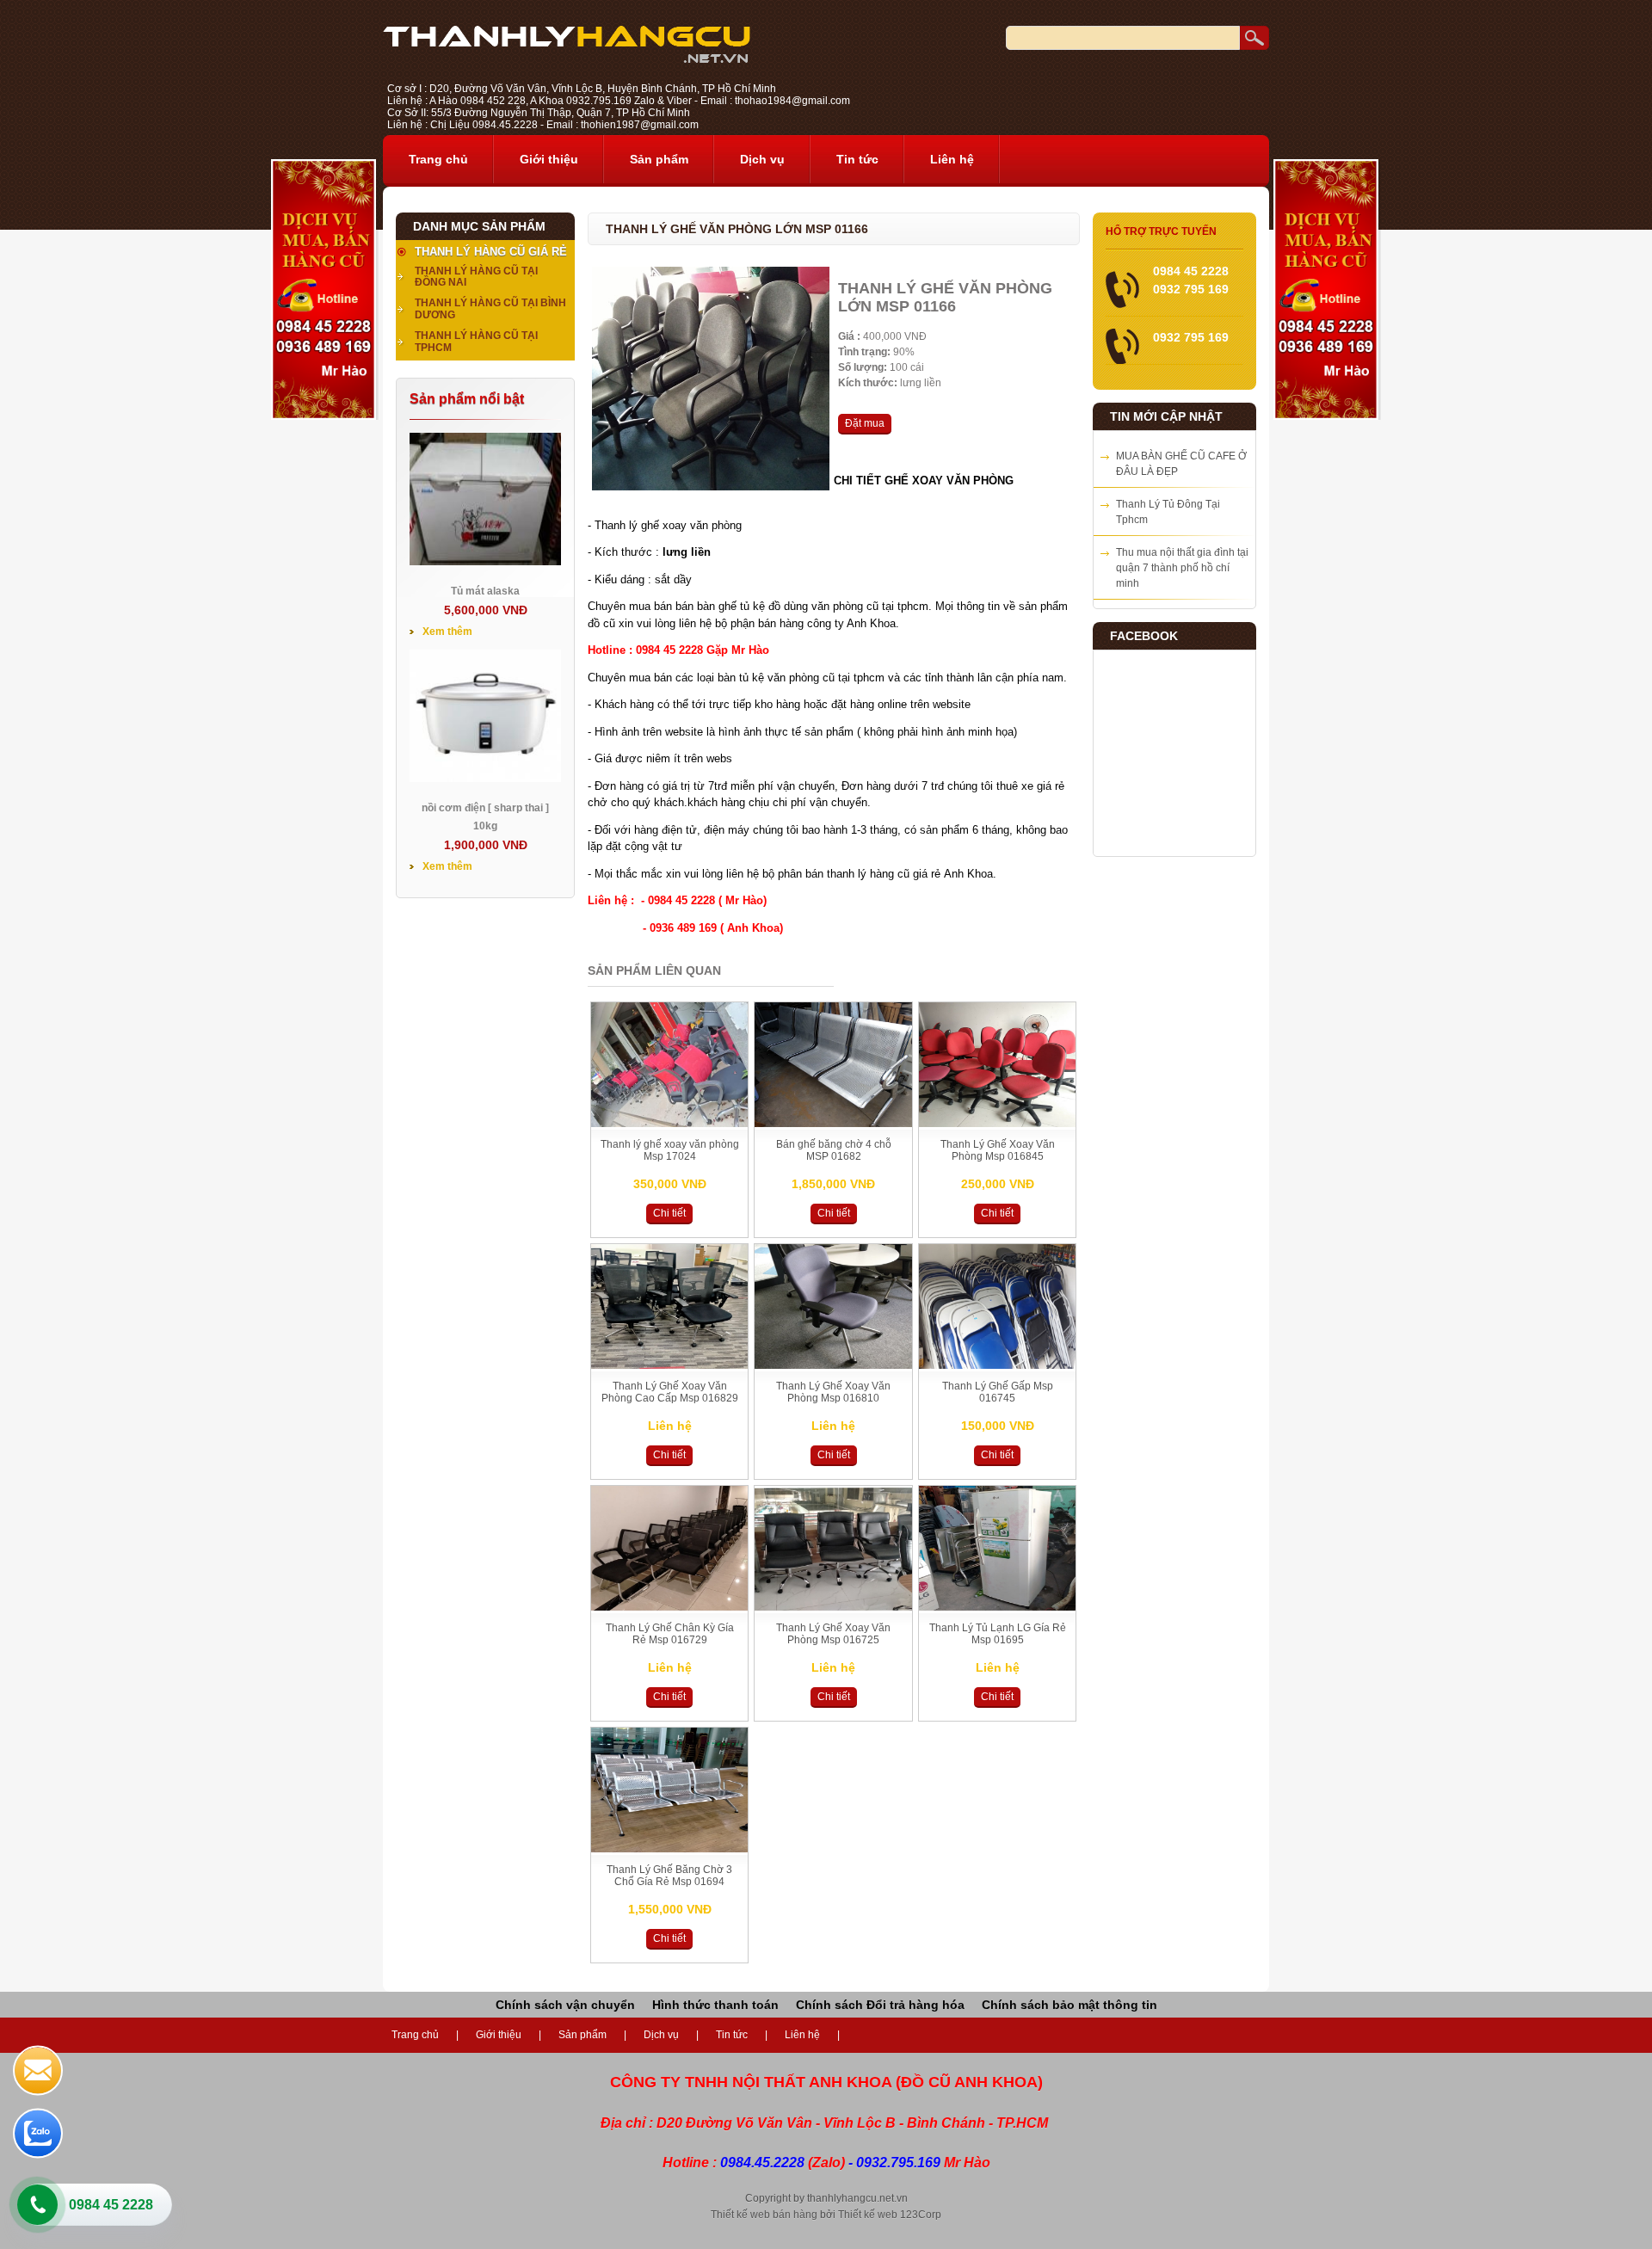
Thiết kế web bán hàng (764, 2215)
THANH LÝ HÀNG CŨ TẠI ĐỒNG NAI (476, 277)
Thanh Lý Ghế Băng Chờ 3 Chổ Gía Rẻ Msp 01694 (669, 1876)
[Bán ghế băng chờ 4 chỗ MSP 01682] (833, 1124)
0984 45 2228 (111, 2205)
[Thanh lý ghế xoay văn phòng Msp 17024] (669, 1124)
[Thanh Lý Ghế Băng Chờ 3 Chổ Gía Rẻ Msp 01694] (669, 1849)
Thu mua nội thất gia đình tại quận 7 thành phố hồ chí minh (1182, 568)
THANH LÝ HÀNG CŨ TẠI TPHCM (476, 342)
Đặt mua (865, 423)
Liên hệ (952, 159)
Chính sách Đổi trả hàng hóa (880, 2005)
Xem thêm (447, 632)
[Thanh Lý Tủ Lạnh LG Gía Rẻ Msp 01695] (997, 1607)
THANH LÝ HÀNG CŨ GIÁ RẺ (491, 252)
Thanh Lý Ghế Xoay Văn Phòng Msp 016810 (833, 1392)
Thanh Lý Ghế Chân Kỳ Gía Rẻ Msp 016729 (670, 1634)
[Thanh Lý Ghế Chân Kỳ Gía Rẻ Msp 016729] (669, 1607)
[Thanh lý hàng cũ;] (567, 59)
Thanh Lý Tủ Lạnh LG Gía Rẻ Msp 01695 (998, 1634)
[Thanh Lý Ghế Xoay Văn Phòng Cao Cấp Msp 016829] (669, 1365)
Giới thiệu (549, 159)
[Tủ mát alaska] (485, 562)
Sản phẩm (659, 159)
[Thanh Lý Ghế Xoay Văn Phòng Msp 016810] (833, 1365)
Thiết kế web (868, 2215)
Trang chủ (438, 159)
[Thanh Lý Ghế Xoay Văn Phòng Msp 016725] (833, 1607)
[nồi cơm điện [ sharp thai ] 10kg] (485, 779)
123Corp (921, 2215)
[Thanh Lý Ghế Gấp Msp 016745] (997, 1365)
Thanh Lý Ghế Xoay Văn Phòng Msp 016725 (833, 1634)
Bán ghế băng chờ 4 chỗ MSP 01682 (834, 1150)
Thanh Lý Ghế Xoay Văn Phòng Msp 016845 (998, 1150)
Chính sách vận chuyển (565, 2005)
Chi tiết (669, 1213)
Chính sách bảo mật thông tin (1069, 2005)
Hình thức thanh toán (715, 2005)
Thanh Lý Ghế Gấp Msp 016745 (998, 1392)
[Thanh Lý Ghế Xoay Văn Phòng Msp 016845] (997, 1124)
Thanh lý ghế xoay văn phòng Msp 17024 (670, 1150)
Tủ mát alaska (485, 591)
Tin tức (857, 159)
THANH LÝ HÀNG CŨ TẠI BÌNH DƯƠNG (490, 309)
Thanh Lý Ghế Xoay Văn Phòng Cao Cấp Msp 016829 (670, 1392)
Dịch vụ (762, 159)
